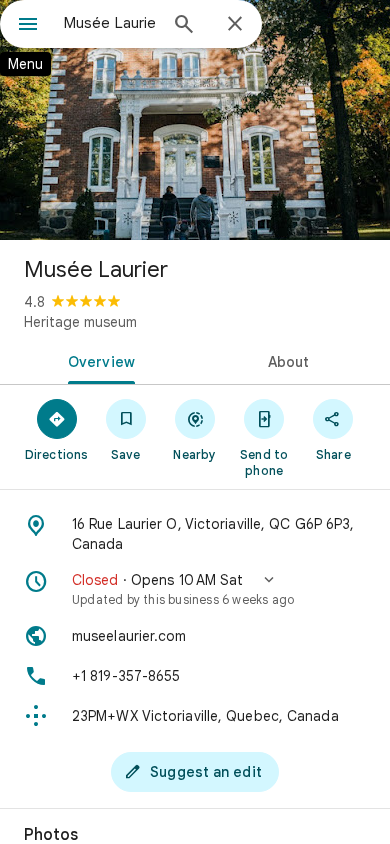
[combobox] (110, 23)
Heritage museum (80, 322)
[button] (195, 589)
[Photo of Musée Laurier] (195, 120)
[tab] (97, 360)
